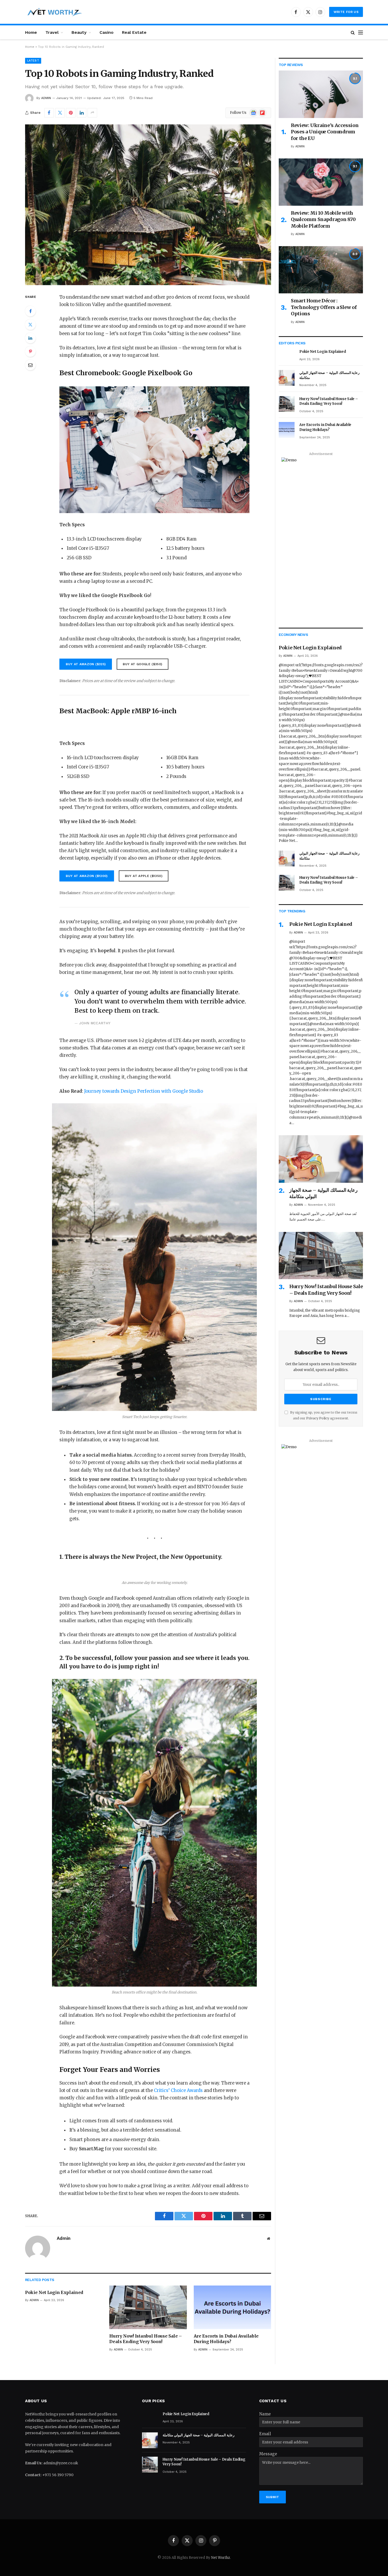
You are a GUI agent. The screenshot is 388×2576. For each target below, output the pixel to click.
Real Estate (134, 32)
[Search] (353, 32)
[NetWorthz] (54, 12)
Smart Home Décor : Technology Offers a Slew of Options (324, 307)
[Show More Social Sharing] (92, 113)
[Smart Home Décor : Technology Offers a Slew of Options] (321, 270)
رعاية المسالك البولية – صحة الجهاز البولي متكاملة (329, 375)
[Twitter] (30, 325)
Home (31, 32)
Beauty (79, 32)
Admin (46, 98)
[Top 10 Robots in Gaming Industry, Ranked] (148, 205)
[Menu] (361, 32)
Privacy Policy (318, 1418)
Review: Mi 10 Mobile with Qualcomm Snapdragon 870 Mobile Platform (323, 219)
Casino (107, 32)
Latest (33, 61)
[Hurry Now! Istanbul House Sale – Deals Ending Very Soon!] (148, 2307)
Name (265, 2414)
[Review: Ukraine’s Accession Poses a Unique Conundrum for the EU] (321, 94)
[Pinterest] (30, 351)
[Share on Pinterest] (71, 113)
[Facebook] (30, 311)
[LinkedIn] (30, 338)
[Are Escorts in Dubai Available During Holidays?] (232, 2307)
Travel (52, 32)
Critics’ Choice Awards (178, 2091)
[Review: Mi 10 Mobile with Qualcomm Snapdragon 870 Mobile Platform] (321, 182)
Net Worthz (221, 2558)
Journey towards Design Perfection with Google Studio (144, 1091)
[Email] (30, 365)
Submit (273, 2497)
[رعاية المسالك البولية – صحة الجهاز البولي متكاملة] (287, 378)
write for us (346, 12)
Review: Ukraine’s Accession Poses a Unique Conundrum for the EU (325, 132)
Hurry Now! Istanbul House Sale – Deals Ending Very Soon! (146, 2339)
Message (268, 2454)
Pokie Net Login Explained (54, 2292)
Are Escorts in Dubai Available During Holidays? (226, 2339)
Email (265, 2434)
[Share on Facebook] (49, 113)
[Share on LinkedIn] (82, 113)
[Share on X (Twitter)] (60, 113)
